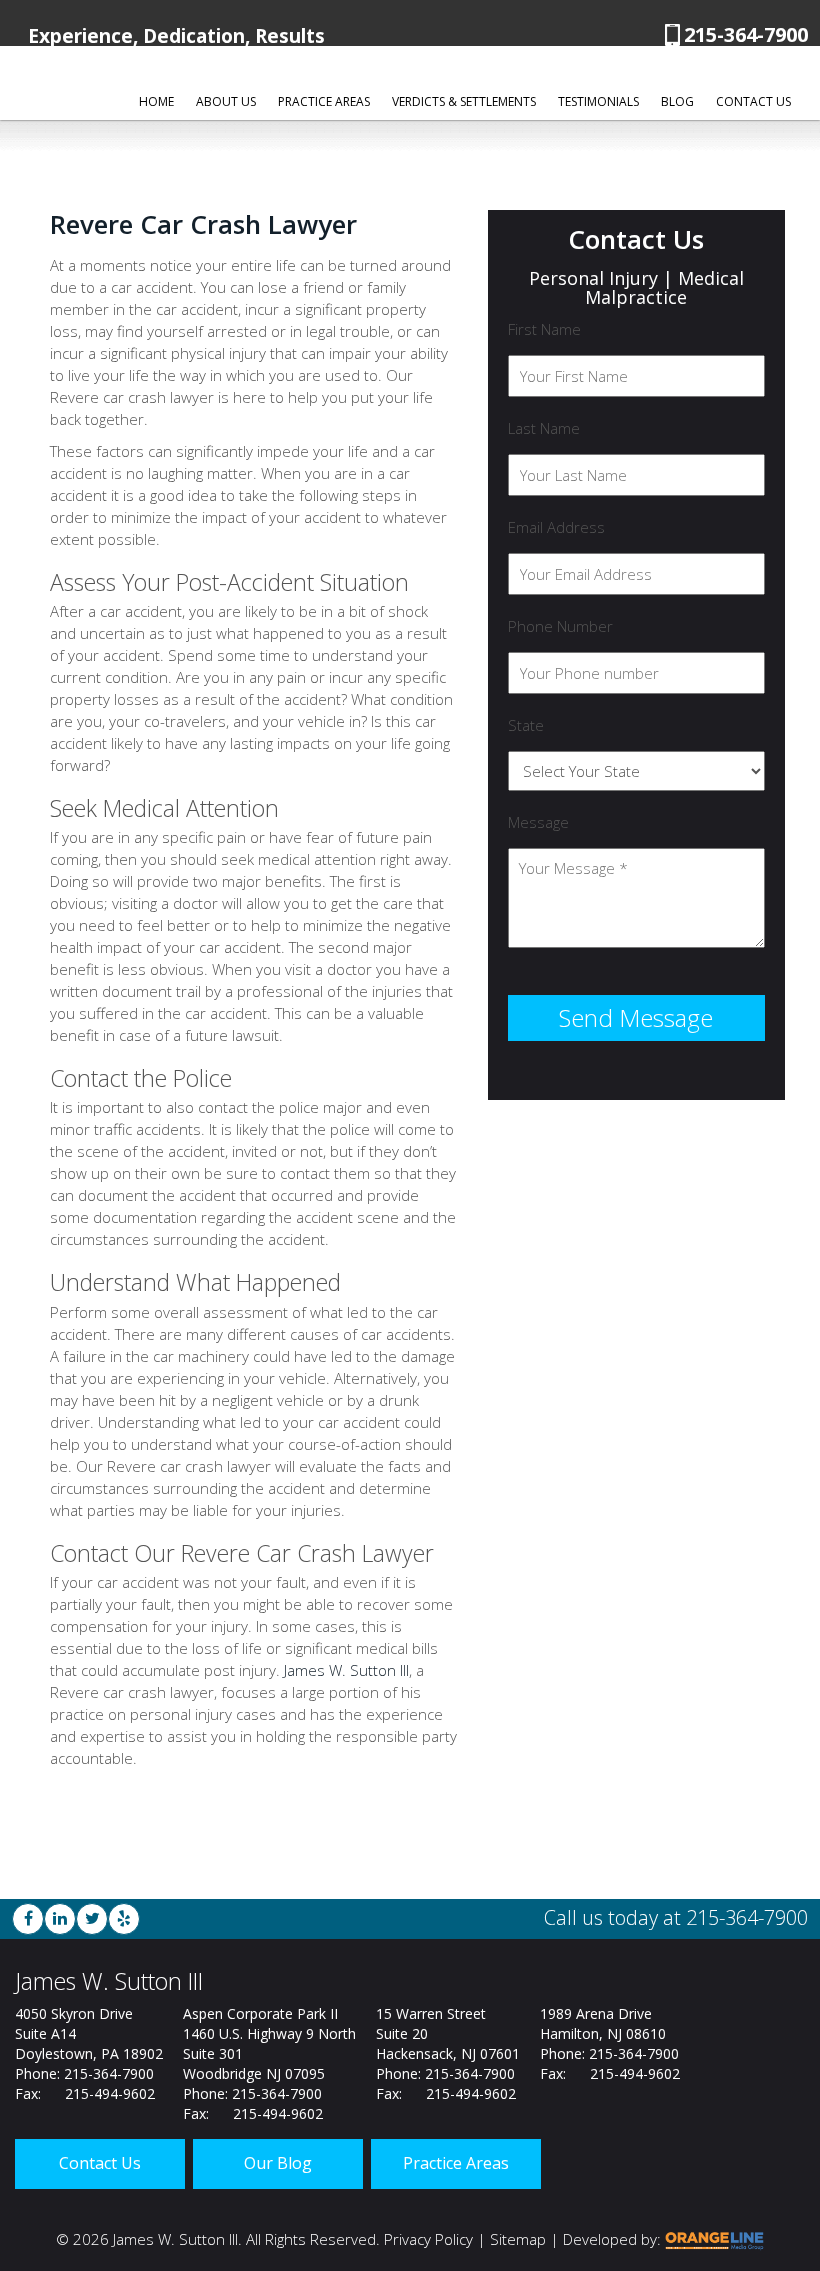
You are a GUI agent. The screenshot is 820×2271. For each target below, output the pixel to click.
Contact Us (753, 101)
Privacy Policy (428, 2239)
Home (156, 101)
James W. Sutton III (346, 1670)
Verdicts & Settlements (464, 101)
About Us (226, 101)
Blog (677, 101)
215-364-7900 (746, 34)
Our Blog (278, 2163)
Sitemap (518, 2239)
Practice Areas (324, 101)
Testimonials (598, 101)
